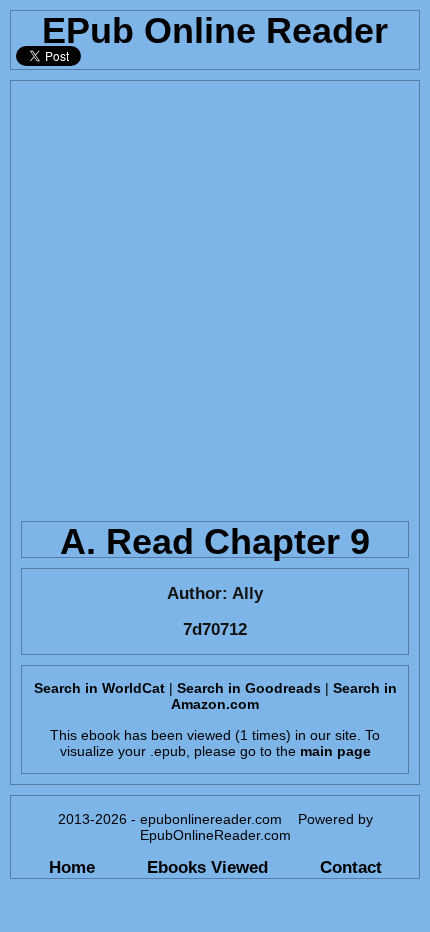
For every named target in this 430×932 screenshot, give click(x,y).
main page (335, 751)
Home (72, 867)
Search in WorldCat (99, 688)
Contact (351, 867)
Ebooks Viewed (207, 867)
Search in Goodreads (249, 688)
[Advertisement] (215, 296)
